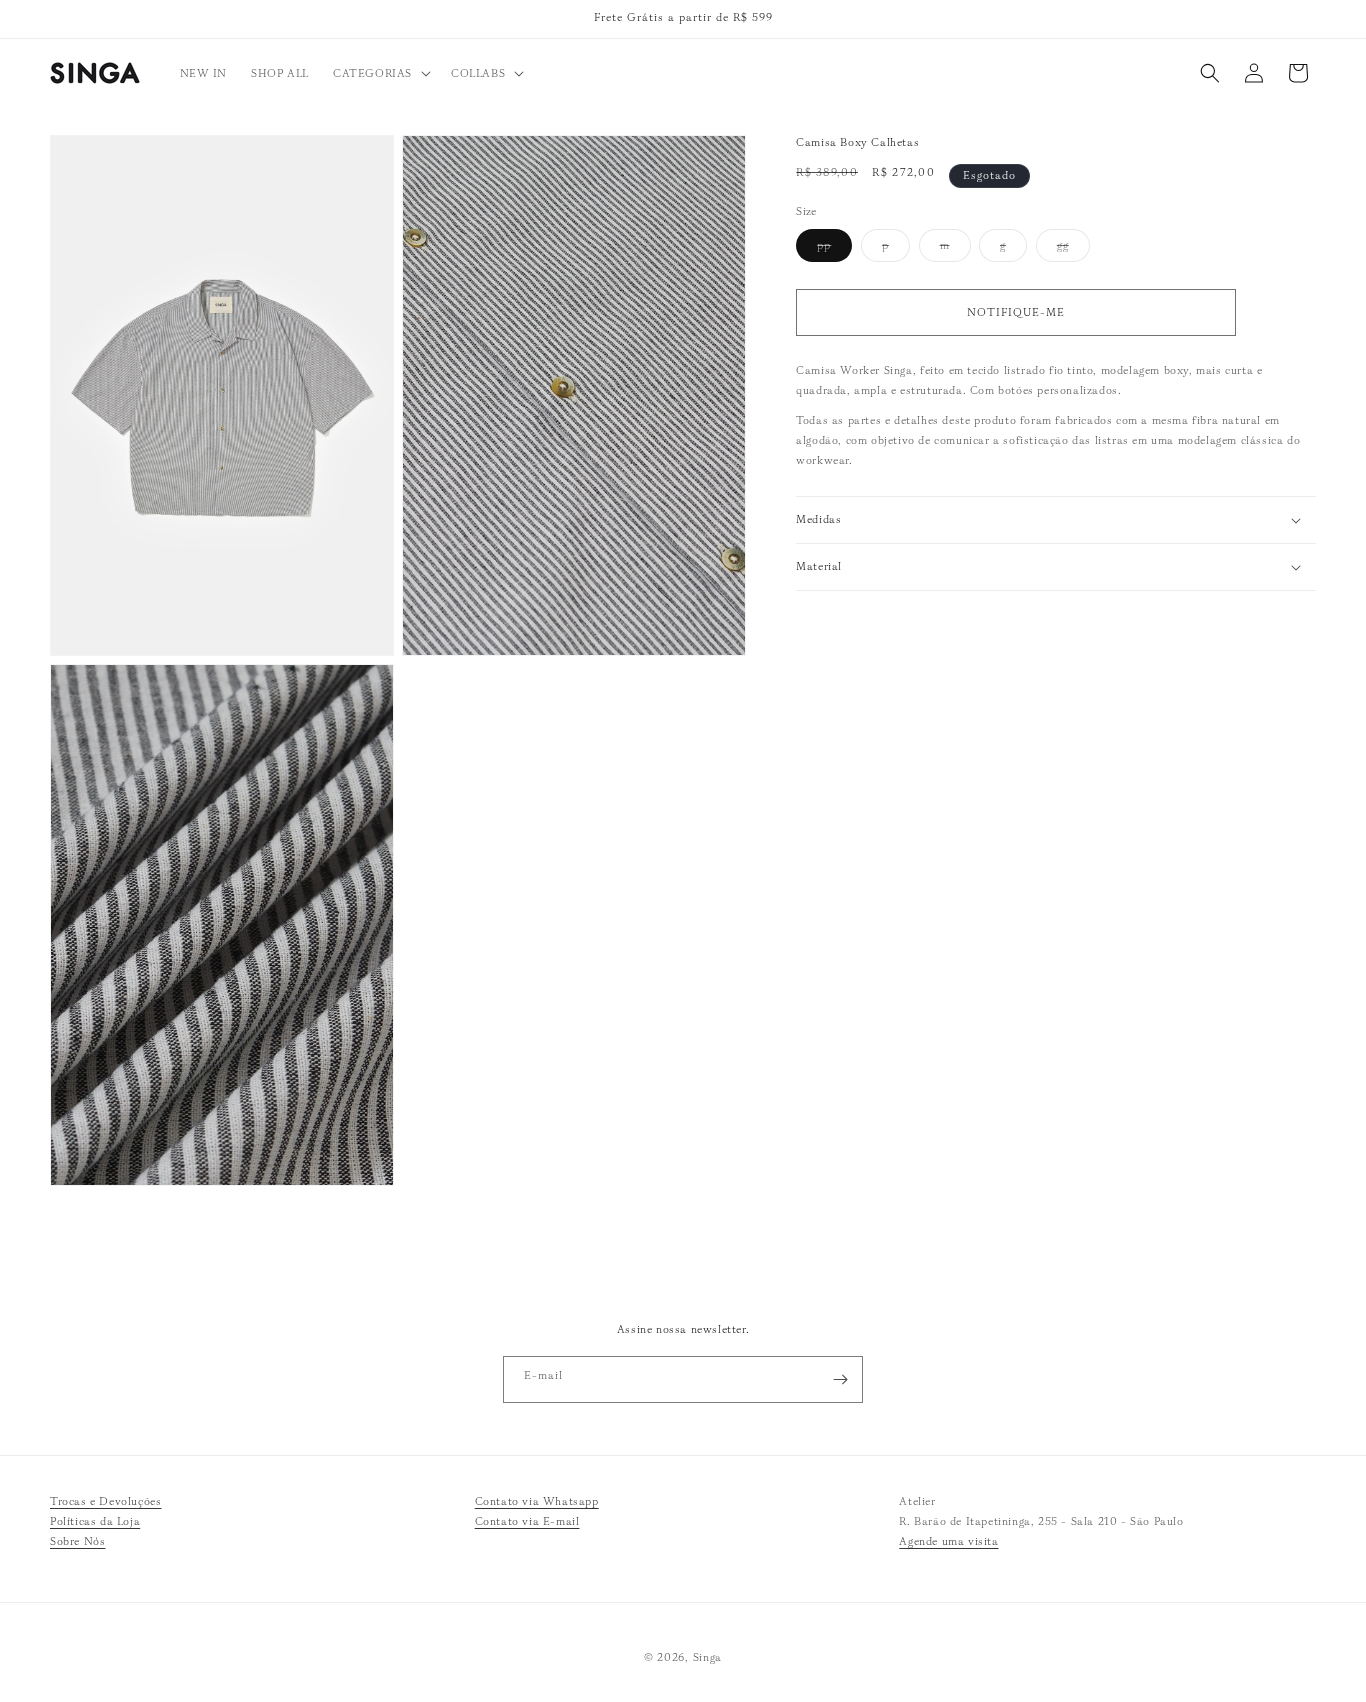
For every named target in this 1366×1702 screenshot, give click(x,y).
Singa (708, 1657)
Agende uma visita (948, 1541)
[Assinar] (840, 1379)
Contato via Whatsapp (537, 1501)
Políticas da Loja (95, 1521)
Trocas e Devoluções (105, 1501)
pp (834, 249)
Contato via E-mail (527, 1521)
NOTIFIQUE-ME (1016, 312)
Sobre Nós (77, 1541)
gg (1073, 249)
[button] (380, 73)
